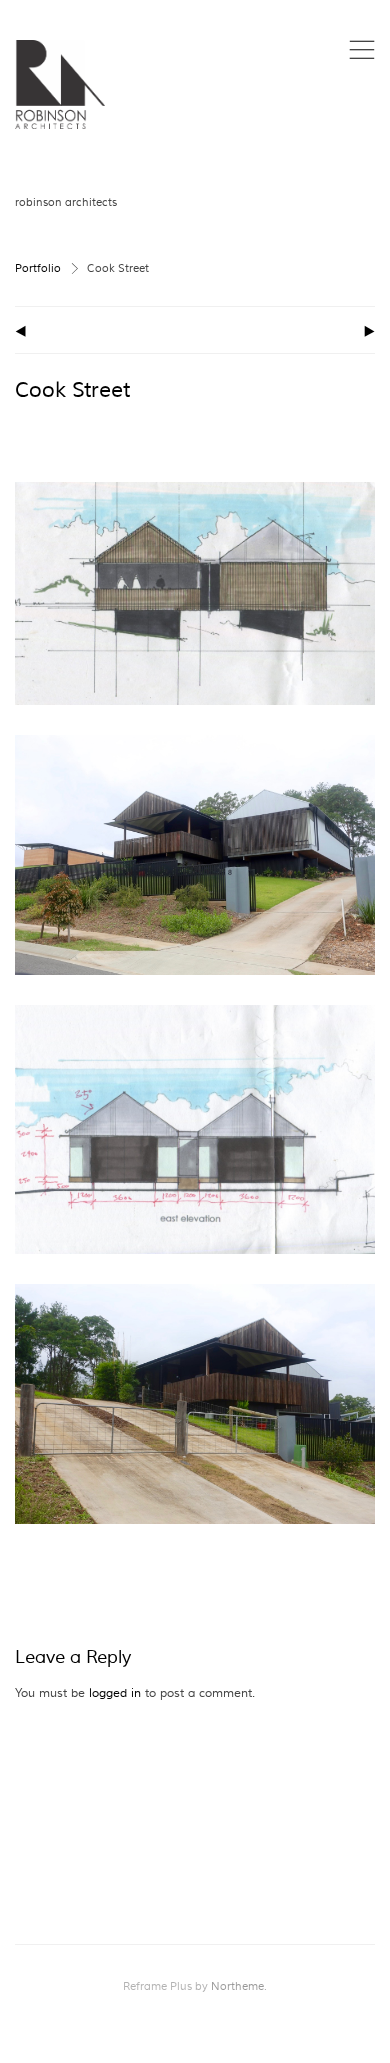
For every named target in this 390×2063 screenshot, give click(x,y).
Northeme (237, 1986)
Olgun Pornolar (312, 239)
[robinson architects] (60, 84)
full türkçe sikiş (263, 219)
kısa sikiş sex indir (318, 178)
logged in (115, 1693)
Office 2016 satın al (234, 280)
